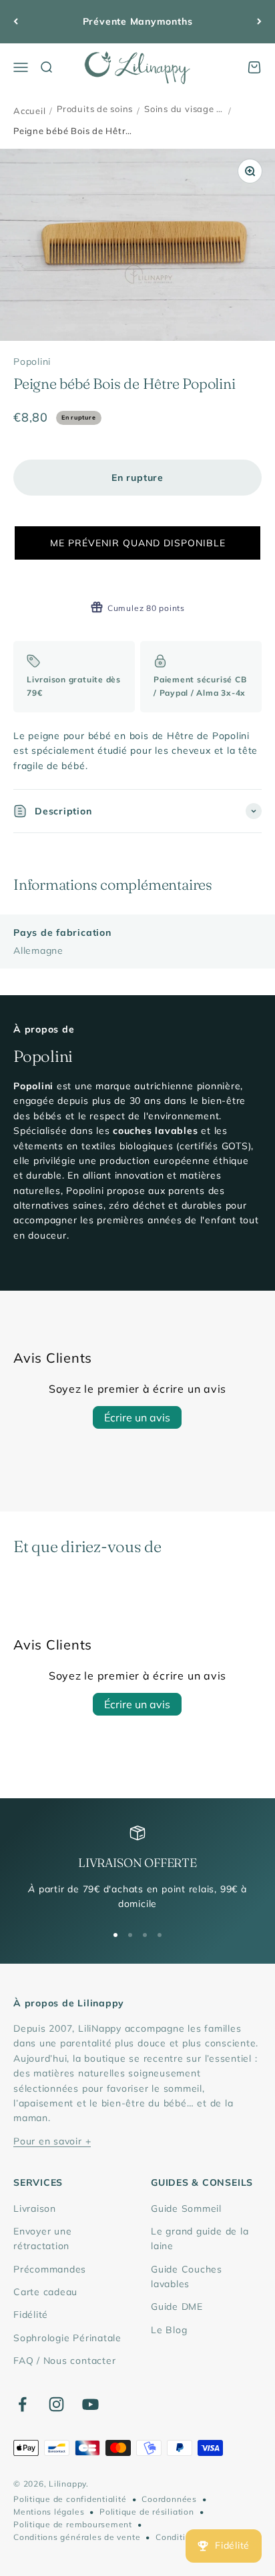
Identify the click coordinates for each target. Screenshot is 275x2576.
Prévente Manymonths (138, 21)
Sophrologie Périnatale (67, 2338)
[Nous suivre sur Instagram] (56, 2404)
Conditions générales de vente (77, 2537)
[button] (137, 543)
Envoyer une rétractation (42, 2238)
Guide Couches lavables (187, 2277)
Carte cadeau (45, 2292)
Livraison (35, 2208)
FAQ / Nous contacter (64, 2361)
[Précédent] (16, 22)
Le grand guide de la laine (200, 2238)
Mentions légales (49, 2512)
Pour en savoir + (52, 2141)
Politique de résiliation (147, 2512)
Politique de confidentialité (70, 2499)
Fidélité (31, 2315)
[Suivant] (259, 22)
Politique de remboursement (73, 2524)
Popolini (32, 362)
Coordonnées (169, 2499)
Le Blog (169, 2330)
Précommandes (50, 2269)
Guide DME (177, 2307)
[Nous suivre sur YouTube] (90, 2404)
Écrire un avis (137, 1417)
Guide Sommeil (186, 2208)
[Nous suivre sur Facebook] (22, 2404)
